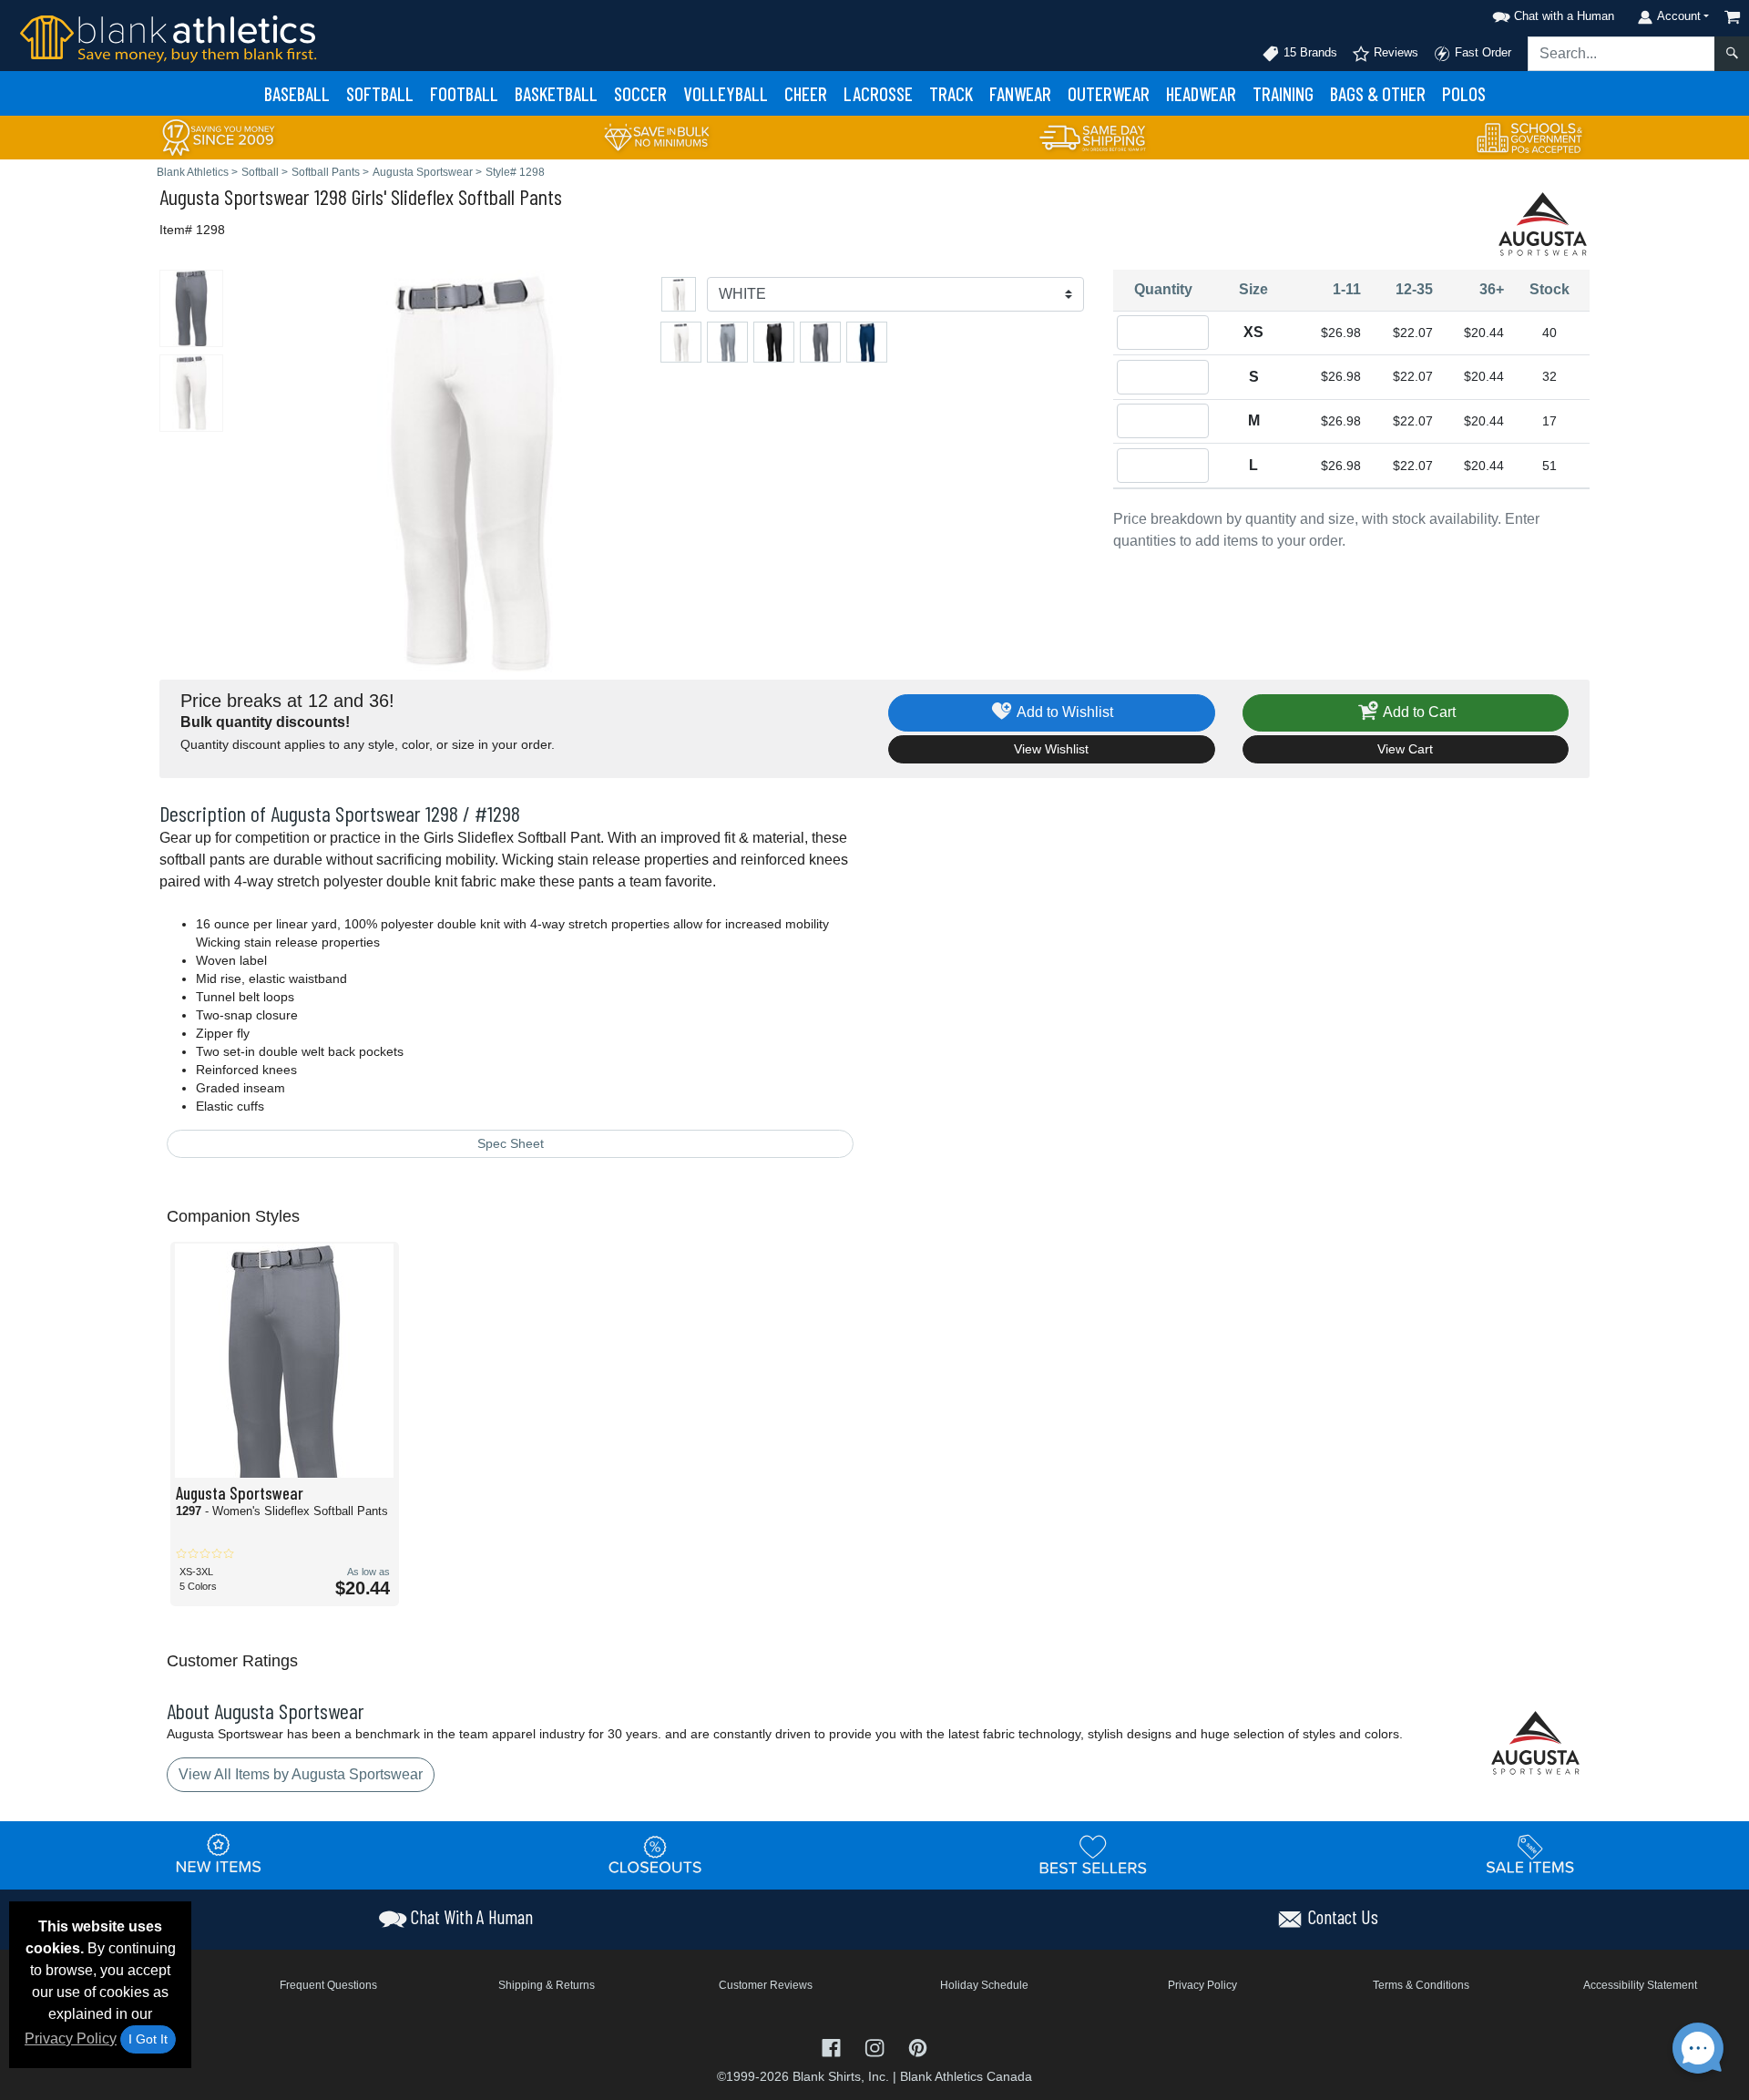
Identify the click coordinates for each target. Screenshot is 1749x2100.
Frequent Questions (328, 1985)
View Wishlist (1051, 749)
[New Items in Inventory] (219, 1854)
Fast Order (1481, 52)
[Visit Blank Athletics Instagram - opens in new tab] (876, 2047)
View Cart (1405, 749)
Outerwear (1109, 93)
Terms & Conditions (1421, 1985)
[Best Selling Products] (1093, 1854)
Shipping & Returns (547, 1985)
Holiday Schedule (984, 1985)
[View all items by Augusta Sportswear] (1544, 223)
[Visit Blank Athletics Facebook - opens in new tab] (833, 2047)
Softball (380, 93)
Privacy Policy (71, 2039)
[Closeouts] (656, 1854)
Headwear (1201, 93)
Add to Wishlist (1064, 712)
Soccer (640, 93)
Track (951, 93)
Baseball (297, 93)
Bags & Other (1378, 93)
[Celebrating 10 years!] (219, 136)
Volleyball (726, 93)
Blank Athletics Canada (966, 2076)
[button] (1550, 13)
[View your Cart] (1733, 17)
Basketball (556, 93)
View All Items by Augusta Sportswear (301, 1774)
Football (464, 93)
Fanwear (1020, 93)
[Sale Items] (1530, 1854)
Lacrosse (878, 93)
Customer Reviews (766, 1985)
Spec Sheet (511, 1143)
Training (1283, 93)
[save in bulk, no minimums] (656, 136)
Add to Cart (1418, 712)
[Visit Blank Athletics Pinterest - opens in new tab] (918, 2047)
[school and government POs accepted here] (1530, 138)
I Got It (148, 2039)
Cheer (806, 93)
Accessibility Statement (1640, 1985)
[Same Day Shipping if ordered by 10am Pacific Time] (1093, 136)
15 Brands (1309, 52)
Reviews (1394, 52)
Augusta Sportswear (235, 196)
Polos (1464, 93)
